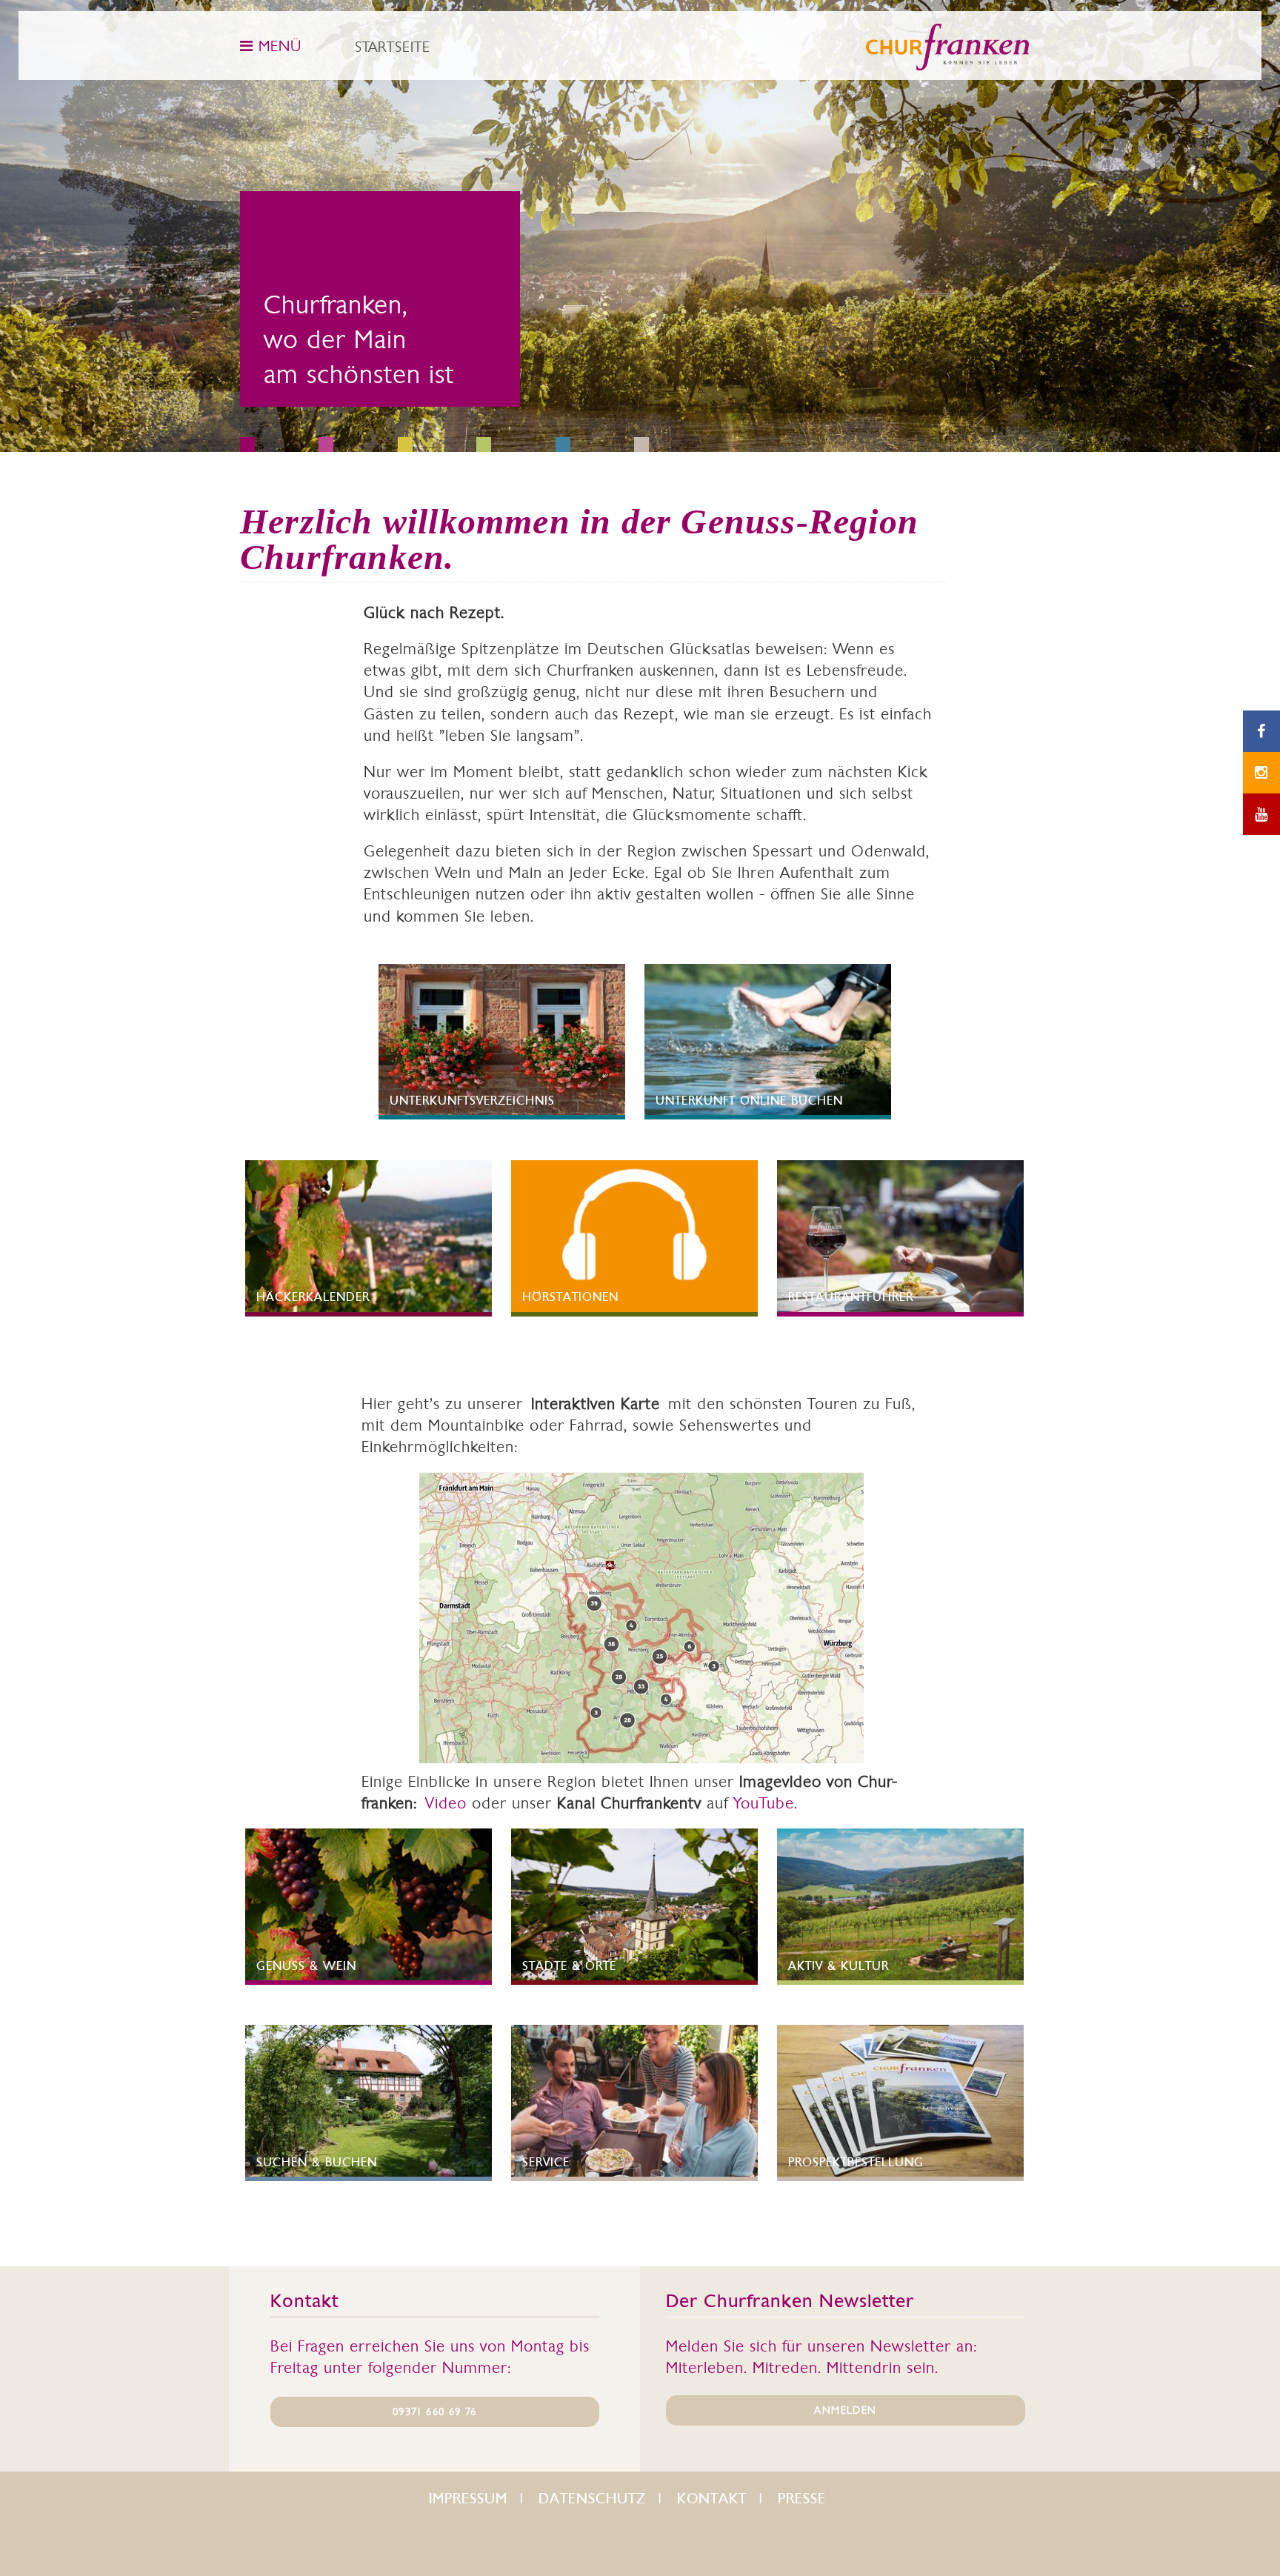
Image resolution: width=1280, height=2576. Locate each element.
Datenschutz (592, 2499)
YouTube (764, 1803)
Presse (802, 2499)
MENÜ (277, 46)
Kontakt (712, 2499)
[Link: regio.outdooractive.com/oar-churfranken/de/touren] (641, 1618)
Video (446, 1803)
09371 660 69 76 (434, 2412)
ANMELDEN (845, 2410)
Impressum (468, 2499)
